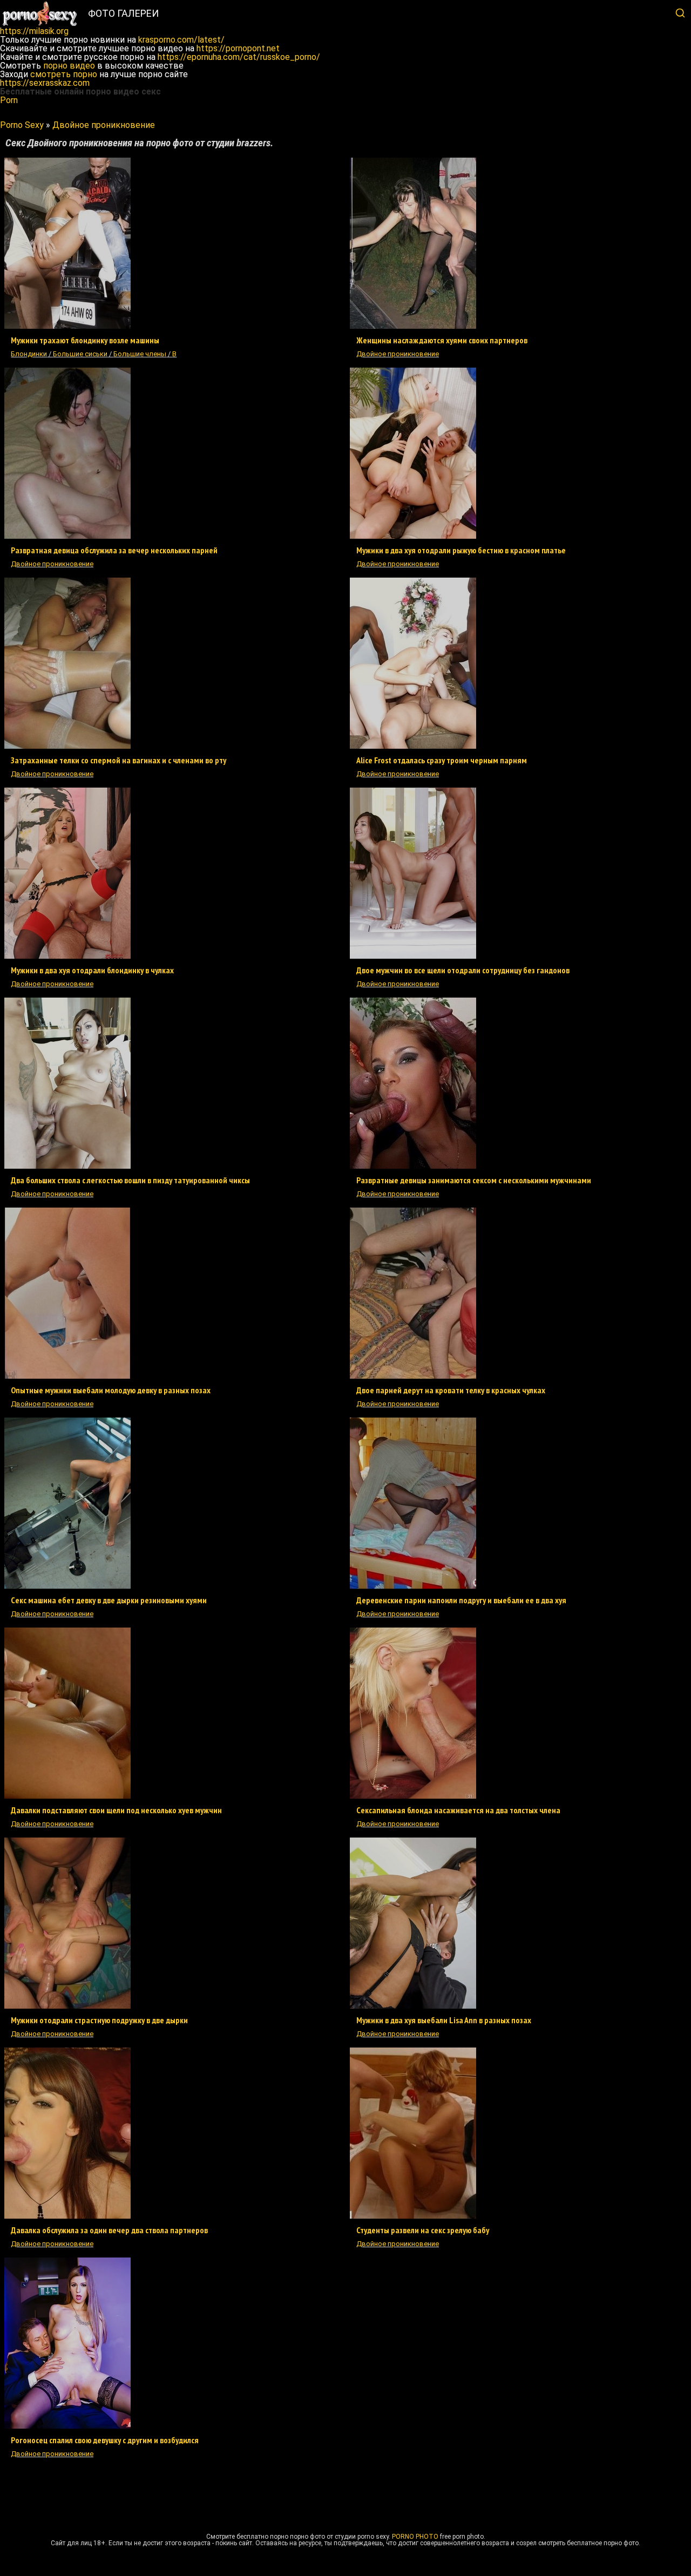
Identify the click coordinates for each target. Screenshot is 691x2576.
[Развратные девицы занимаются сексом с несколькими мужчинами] (413, 1166)
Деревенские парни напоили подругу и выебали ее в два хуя (461, 1600)
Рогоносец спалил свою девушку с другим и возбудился (105, 2440)
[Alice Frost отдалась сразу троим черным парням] (413, 746)
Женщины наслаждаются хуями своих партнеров (442, 340)
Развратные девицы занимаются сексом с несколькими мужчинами (474, 1180)
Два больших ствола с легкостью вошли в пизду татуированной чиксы (130, 1180)
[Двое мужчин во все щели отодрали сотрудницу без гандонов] (413, 956)
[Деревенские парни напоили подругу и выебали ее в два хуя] (413, 1586)
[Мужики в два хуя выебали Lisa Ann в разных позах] (413, 2006)
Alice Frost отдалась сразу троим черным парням (442, 760)
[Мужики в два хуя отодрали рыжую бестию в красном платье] (413, 536)
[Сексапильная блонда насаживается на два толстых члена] (413, 1796)
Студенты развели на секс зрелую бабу (423, 2230)
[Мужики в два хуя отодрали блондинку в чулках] (67, 956)
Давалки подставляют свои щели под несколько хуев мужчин (116, 1810)
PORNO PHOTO (415, 2537)
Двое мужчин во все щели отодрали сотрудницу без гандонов (463, 970)
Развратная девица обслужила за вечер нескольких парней (114, 550)
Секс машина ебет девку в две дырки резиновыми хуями (109, 1600)
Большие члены (140, 354)
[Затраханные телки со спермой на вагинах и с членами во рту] (67, 746)
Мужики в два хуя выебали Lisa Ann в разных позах (444, 2020)
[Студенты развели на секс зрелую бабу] (413, 2216)
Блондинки (29, 354)
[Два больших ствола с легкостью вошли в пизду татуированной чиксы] (67, 1166)
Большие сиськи (80, 354)
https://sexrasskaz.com (45, 83)
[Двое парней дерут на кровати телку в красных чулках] (413, 1376)
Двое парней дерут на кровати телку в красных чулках (451, 1390)
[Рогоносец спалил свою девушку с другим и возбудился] (67, 2426)
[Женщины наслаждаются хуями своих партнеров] (413, 326)
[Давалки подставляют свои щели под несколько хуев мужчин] (67, 1796)
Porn (9, 100)
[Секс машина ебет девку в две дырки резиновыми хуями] (67, 1586)
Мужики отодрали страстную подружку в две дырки (99, 2020)
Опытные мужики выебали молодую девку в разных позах (111, 1390)
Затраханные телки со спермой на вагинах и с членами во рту (118, 760)
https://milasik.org (34, 31)
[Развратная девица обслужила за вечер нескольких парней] (67, 536)
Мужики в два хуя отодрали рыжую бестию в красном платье (461, 550)
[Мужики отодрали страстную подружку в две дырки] (67, 2006)
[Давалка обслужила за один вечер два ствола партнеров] (67, 2216)
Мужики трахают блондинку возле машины (85, 340)
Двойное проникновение (398, 354)
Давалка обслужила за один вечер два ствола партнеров (109, 2230)
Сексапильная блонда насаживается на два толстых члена (458, 1810)
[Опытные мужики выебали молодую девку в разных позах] (67, 1376)
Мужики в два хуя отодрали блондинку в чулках (92, 970)
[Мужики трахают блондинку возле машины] (67, 326)
